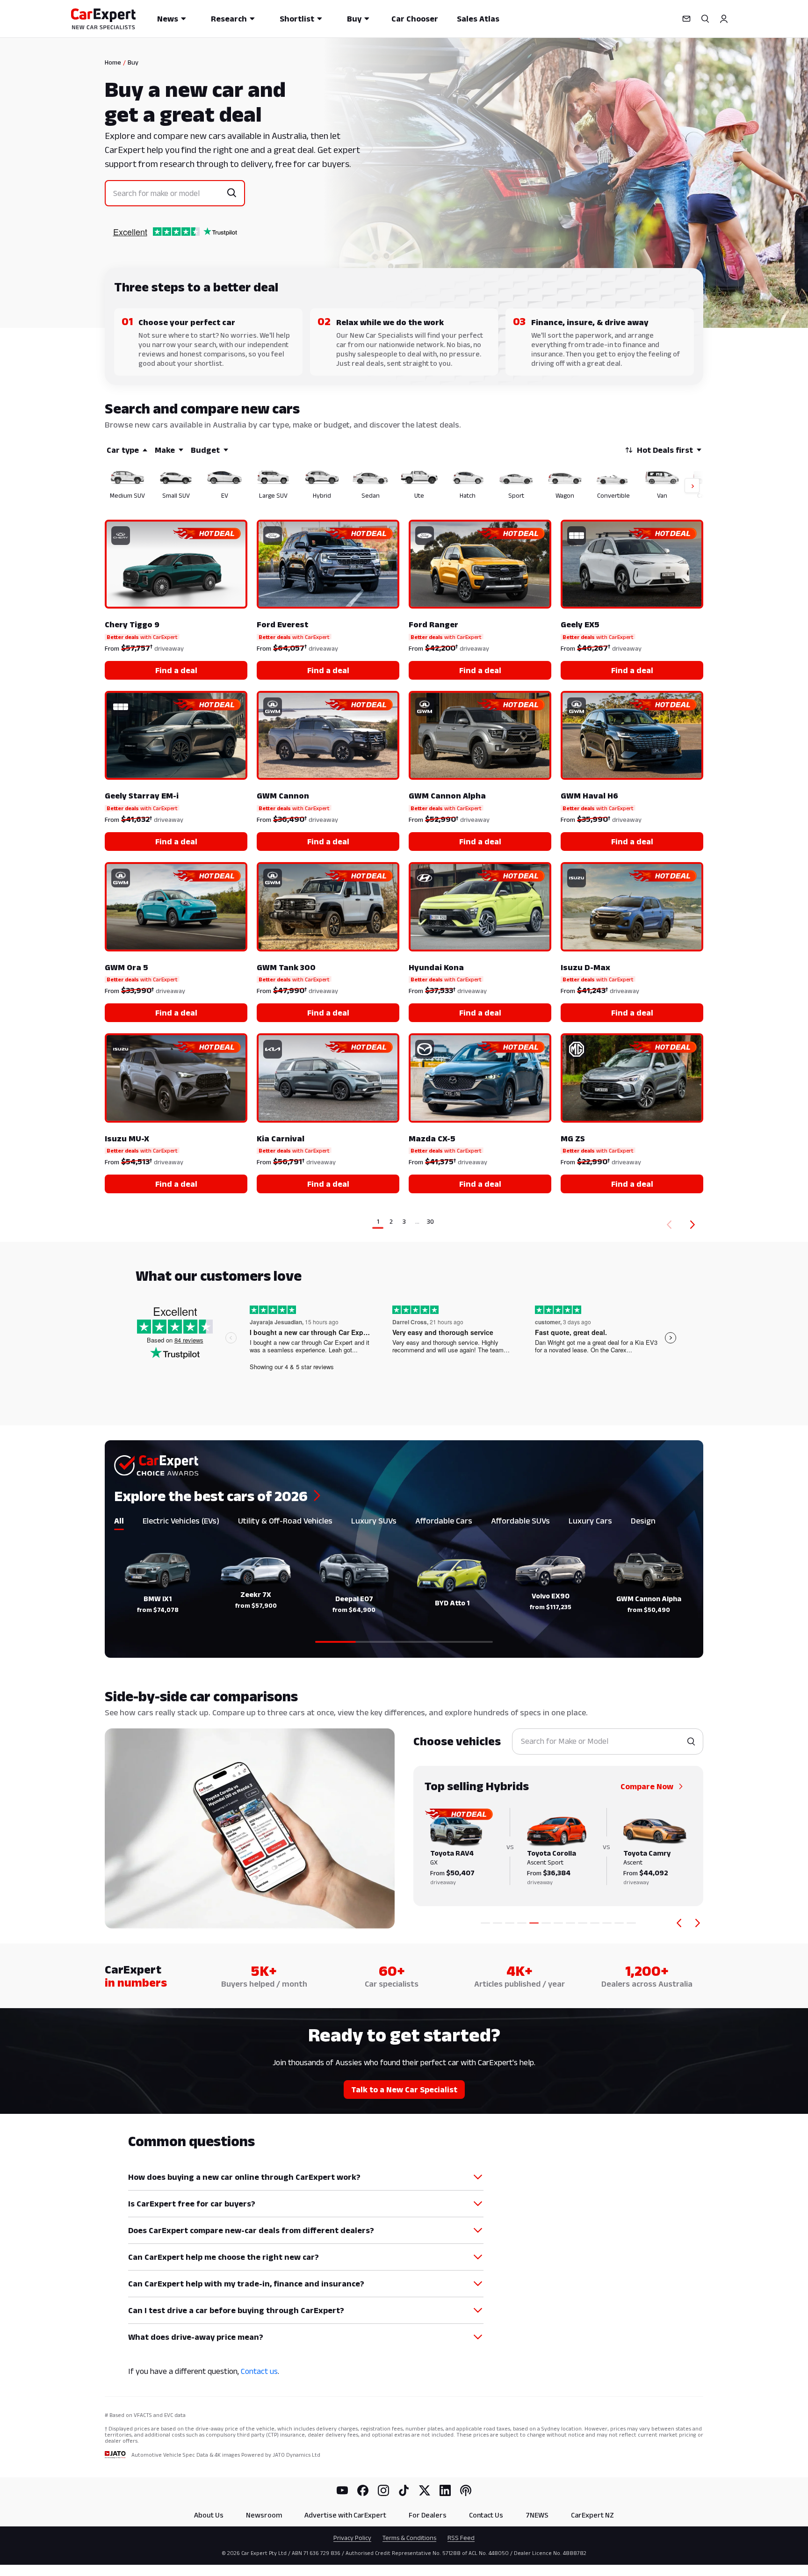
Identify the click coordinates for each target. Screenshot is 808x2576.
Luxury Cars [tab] (590, 1521)
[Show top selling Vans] (619, 1923)
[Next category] (698, 1923)
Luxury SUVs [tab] (374, 1521)
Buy (354, 19)
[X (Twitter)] (425, 2490)
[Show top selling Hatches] (570, 1923)
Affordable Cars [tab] (444, 1521)
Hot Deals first (665, 450)
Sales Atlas (478, 19)
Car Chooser (415, 19)
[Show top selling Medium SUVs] (485, 1923)
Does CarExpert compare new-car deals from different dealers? (251, 2230)
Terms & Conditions (409, 2538)
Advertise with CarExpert (345, 2515)
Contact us (259, 2371)
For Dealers (428, 2515)
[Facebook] (363, 2490)
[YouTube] (342, 2490)
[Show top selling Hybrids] (534, 1923)
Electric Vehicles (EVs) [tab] (181, 1521)
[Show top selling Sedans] (546, 1923)
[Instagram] (383, 2490)
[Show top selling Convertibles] (607, 1923)
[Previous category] (679, 1923)
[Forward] (694, 1225)
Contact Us (486, 2515)
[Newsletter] (686, 19)
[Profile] (724, 19)
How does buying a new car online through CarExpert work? (244, 2177)
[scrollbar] (404, 1642)
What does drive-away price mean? (196, 2337)
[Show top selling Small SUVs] (498, 1923)
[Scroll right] (686, 486)
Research (229, 19)
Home (113, 62)
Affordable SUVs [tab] (520, 1521)
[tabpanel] (404, 1592)
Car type (123, 450)
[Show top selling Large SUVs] (522, 1923)
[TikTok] (404, 2490)
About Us (209, 2515)
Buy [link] (133, 62)
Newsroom (264, 2515)
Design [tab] (643, 1521)
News (168, 19)
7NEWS (537, 2515)
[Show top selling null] (631, 1923)
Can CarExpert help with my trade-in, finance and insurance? (246, 2284)
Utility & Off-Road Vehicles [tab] (285, 1521)
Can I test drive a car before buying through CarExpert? (236, 2310)
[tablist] (404, 1523)
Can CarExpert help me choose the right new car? (224, 2257)
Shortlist (297, 19)
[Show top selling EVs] (510, 1923)
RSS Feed (461, 2538)
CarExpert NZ (592, 2515)
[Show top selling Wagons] (595, 1923)
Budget (205, 450)
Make (165, 450)
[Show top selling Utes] (558, 1923)
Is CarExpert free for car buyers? (192, 2204)
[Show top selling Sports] (583, 1923)
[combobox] (168, 193)
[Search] (705, 19)
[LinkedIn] (445, 2490)
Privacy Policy (352, 2538)
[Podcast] (466, 2490)
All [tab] (119, 1521)
